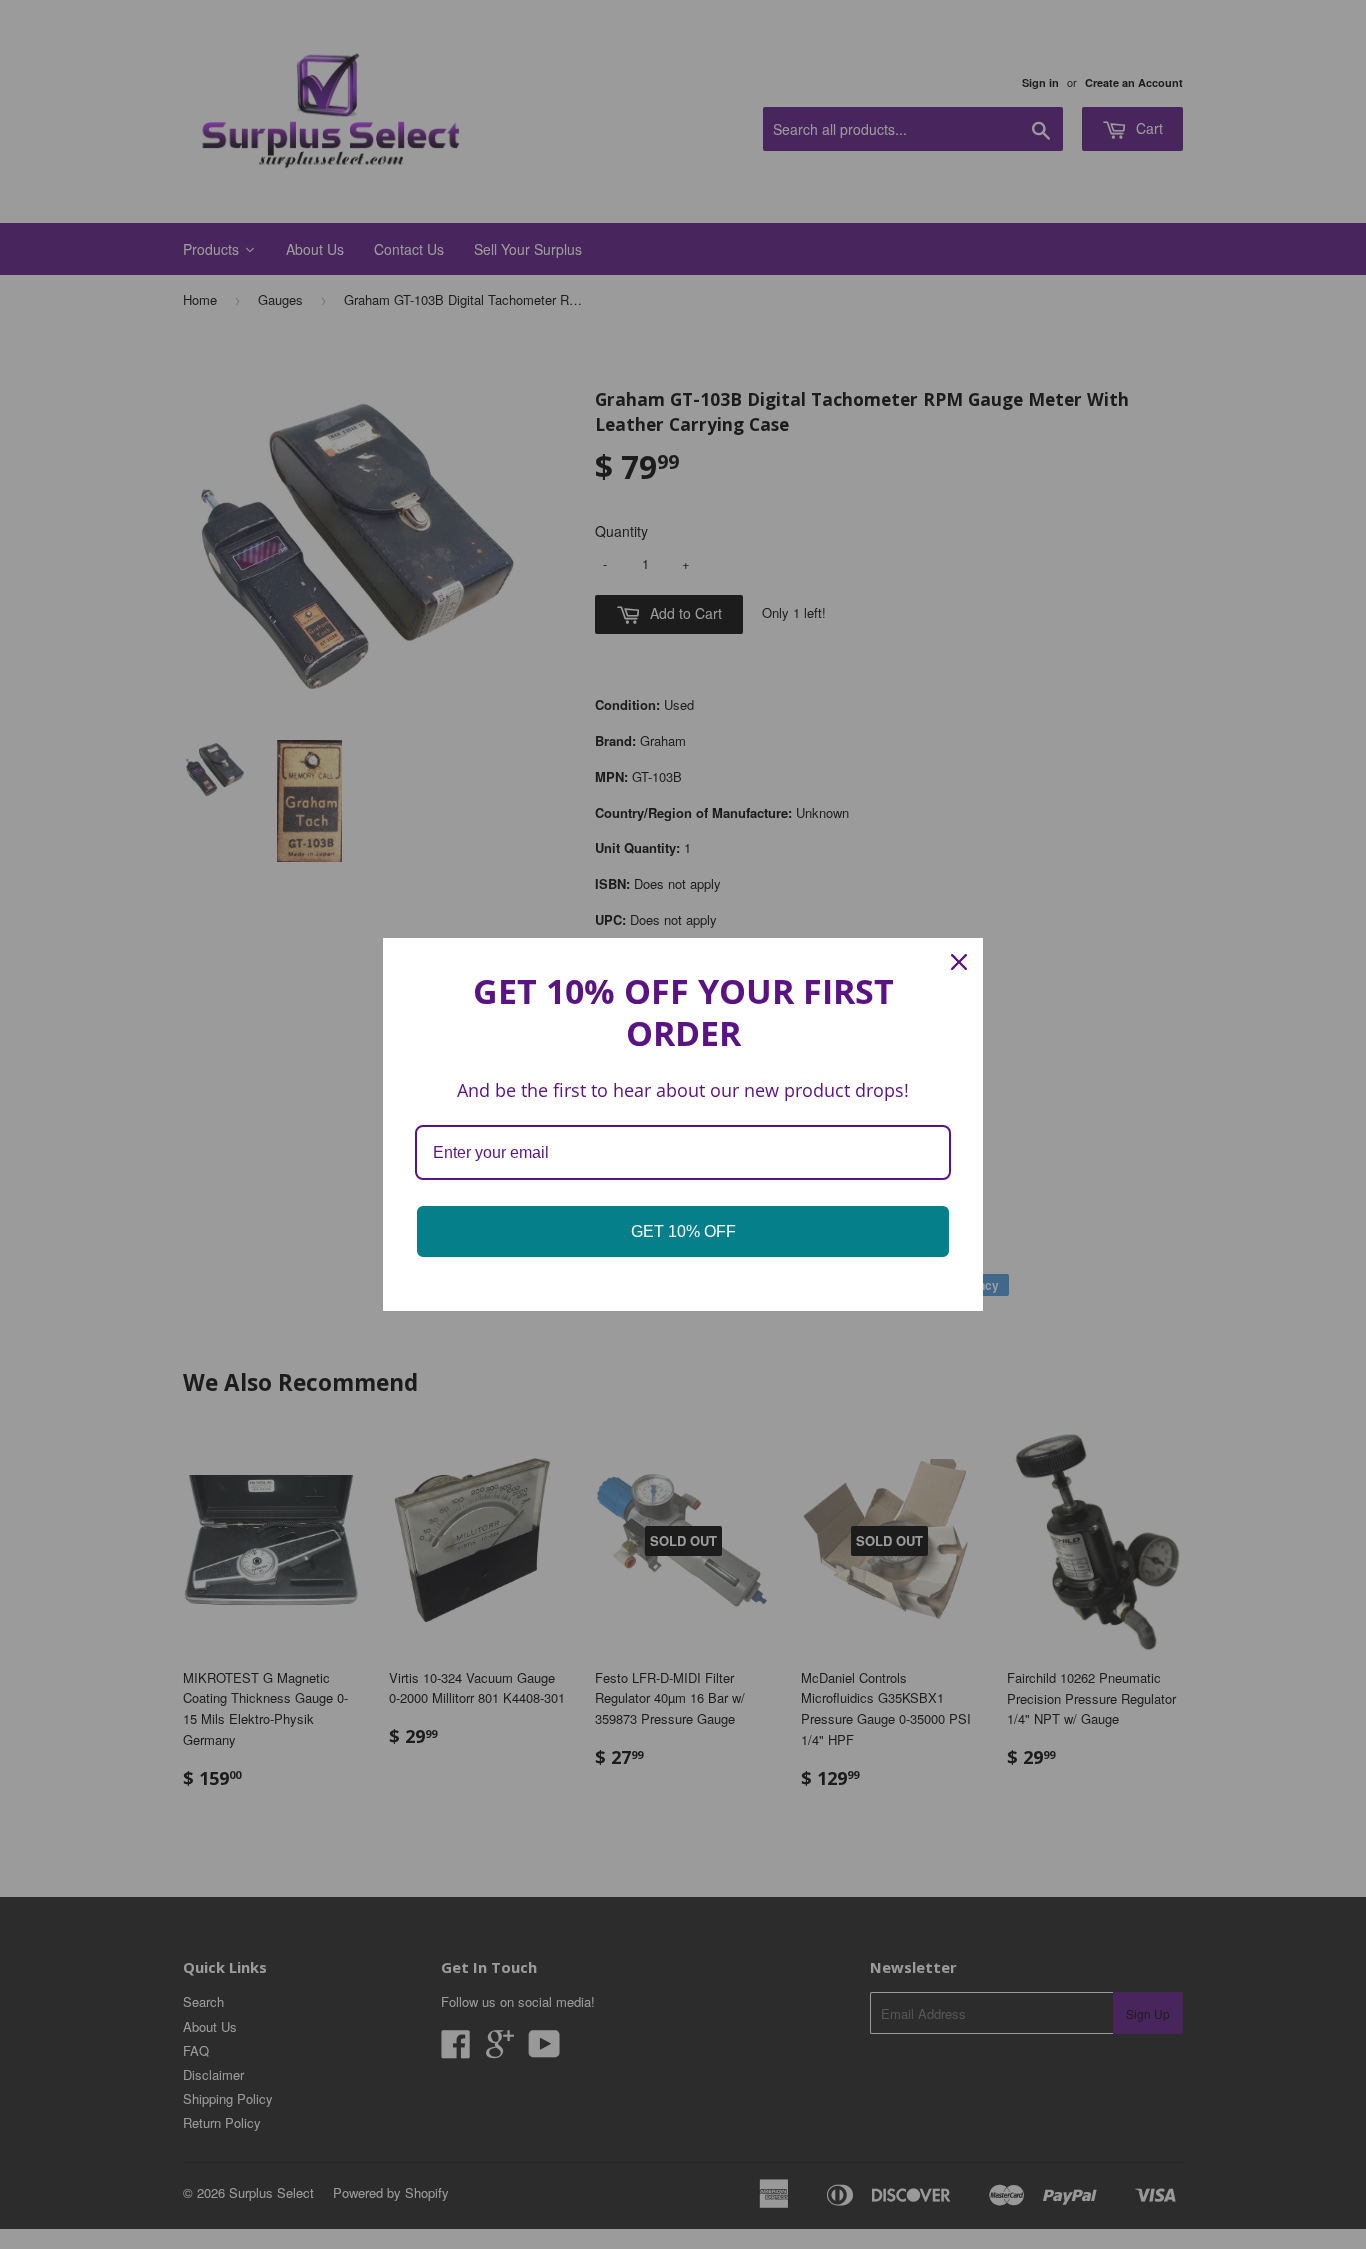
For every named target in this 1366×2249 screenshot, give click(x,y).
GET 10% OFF (683, 1231)
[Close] (959, 962)
